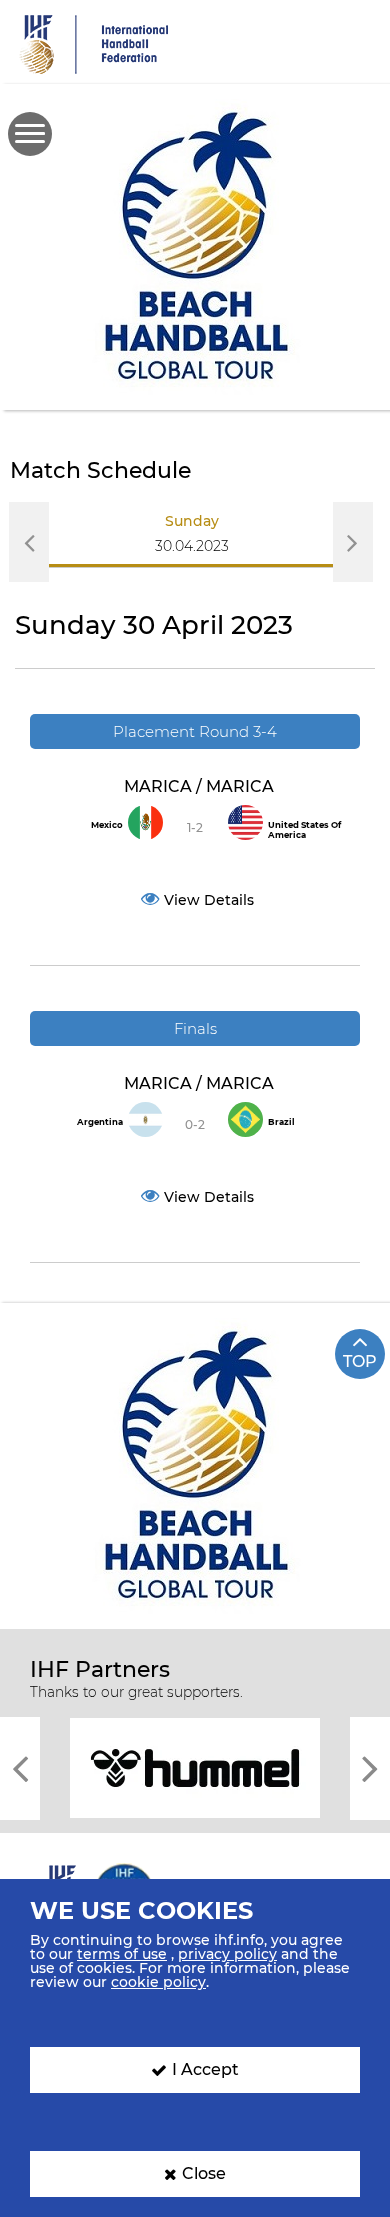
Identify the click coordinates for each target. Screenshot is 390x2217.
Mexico (107, 825)
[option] (192, 541)
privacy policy (227, 1954)
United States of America (304, 830)
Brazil (281, 1122)
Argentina (100, 1122)
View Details (209, 900)
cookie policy (158, 1982)
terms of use (122, 1954)
